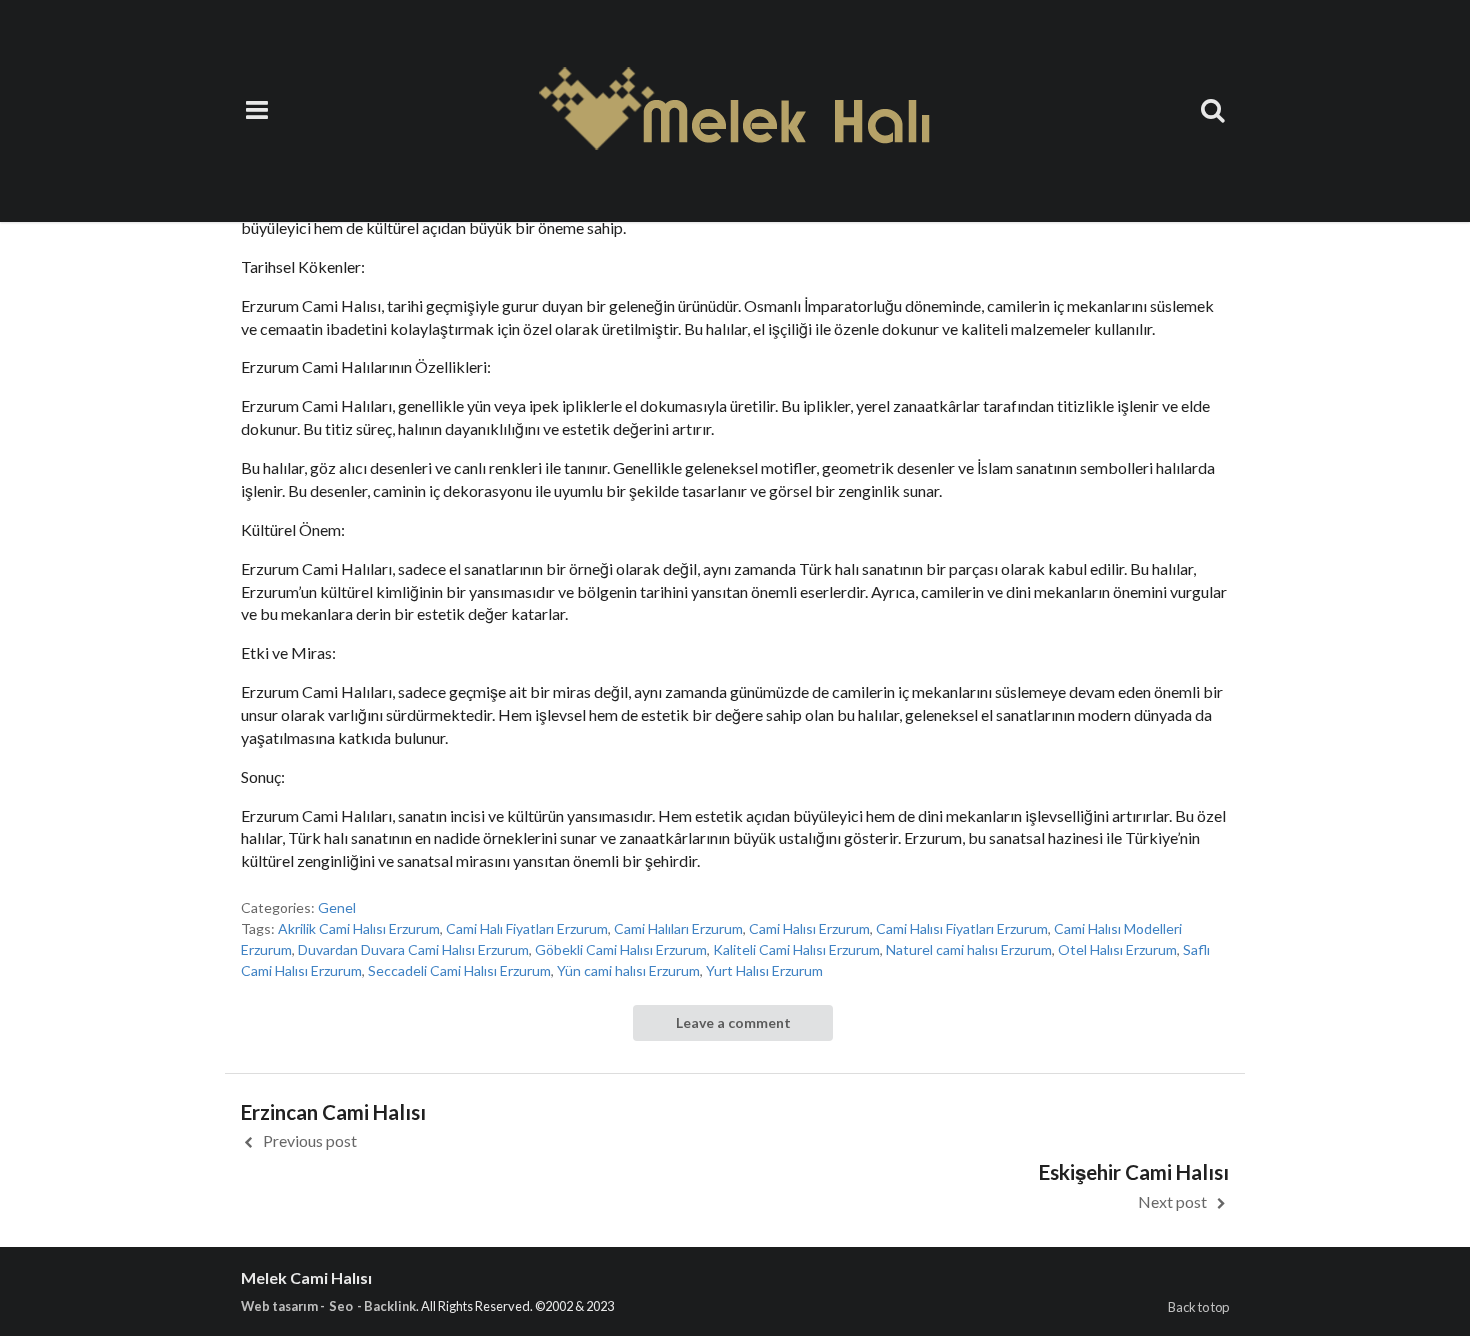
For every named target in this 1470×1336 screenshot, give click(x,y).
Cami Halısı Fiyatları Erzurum (962, 928)
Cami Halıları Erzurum (678, 928)
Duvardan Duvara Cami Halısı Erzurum (413, 949)
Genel (337, 907)
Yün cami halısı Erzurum (628, 970)
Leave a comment (733, 1022)
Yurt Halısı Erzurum (764, 970)
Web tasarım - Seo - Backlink (328, 1306)
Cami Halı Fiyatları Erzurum (527, 928)
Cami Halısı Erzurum (809, 928)
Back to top (1198, 1307)
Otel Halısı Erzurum (1117, 949)
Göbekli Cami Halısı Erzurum (621, 949)
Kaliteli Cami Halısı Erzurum (796, 949)
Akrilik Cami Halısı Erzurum (359, 928)
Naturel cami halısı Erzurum (969, 949)
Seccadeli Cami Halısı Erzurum (459, 970)
